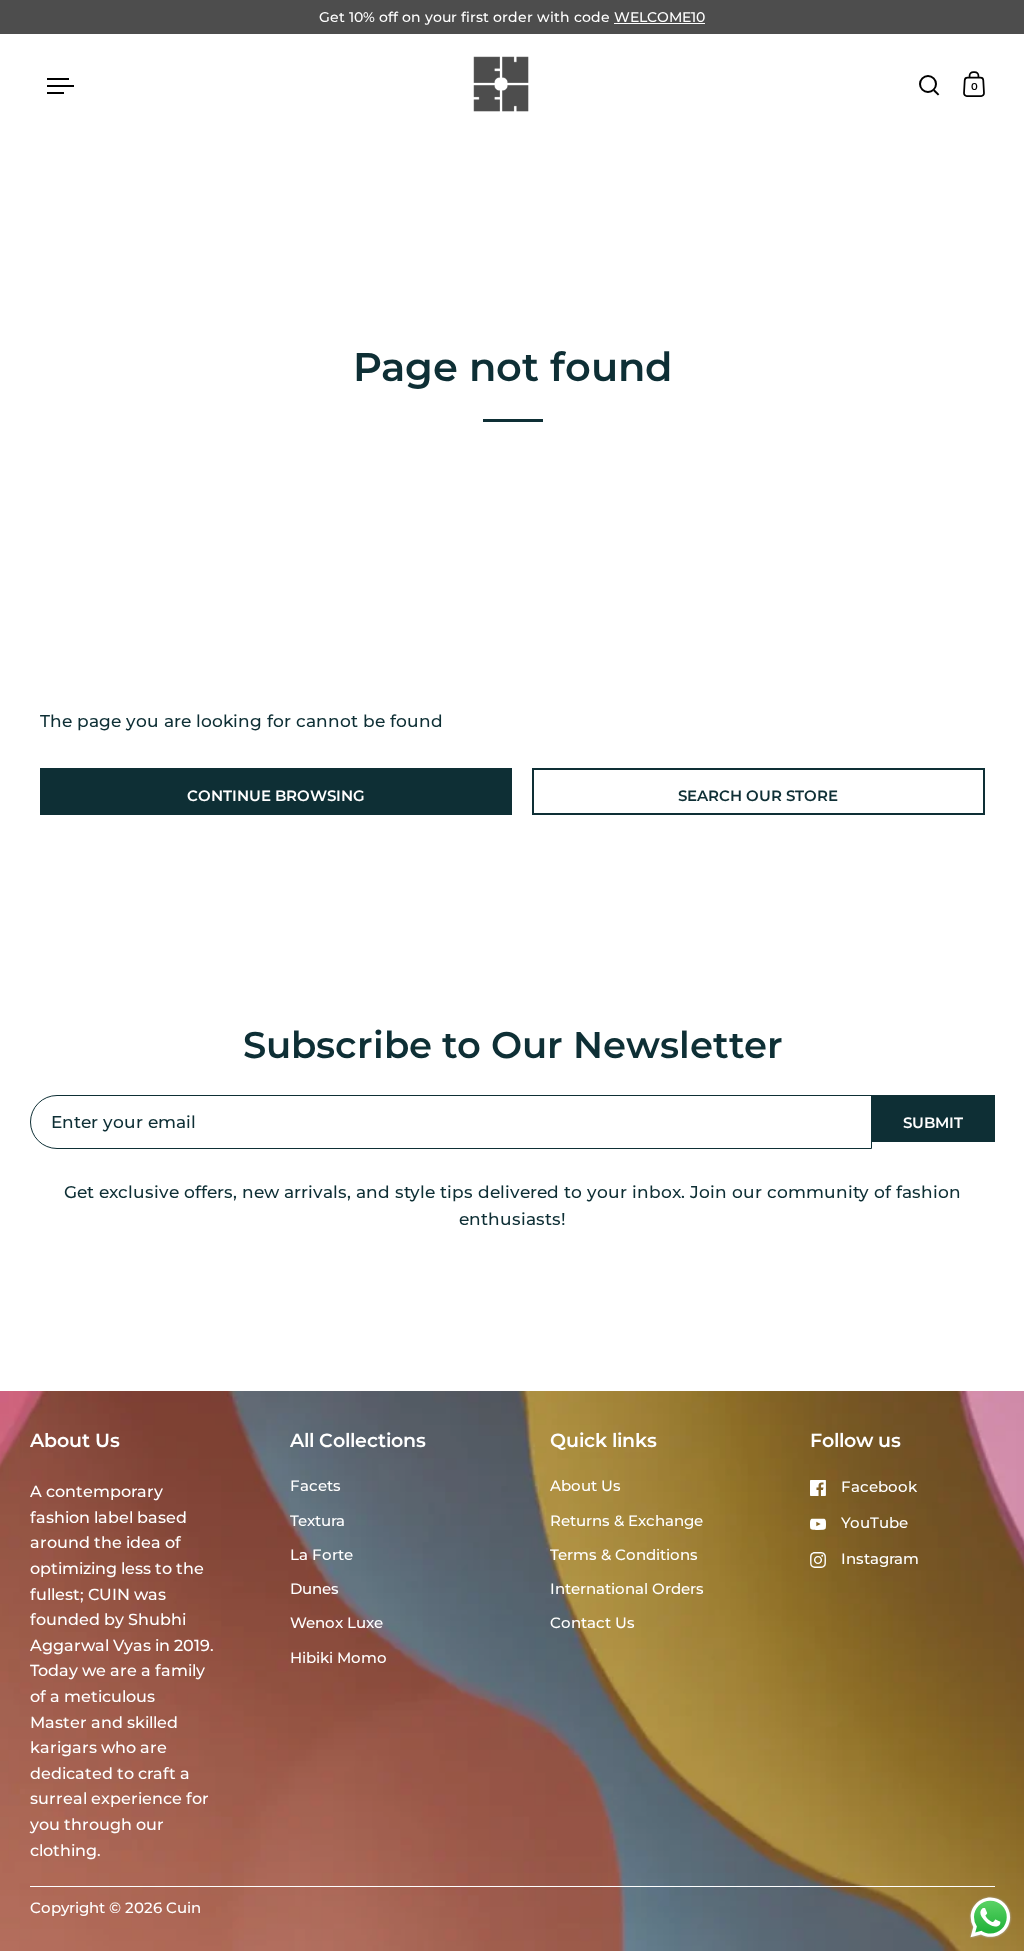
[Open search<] (929, 84)
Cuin (183, 1908)
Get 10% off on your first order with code (512, 17)
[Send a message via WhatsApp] (990, 1917)
